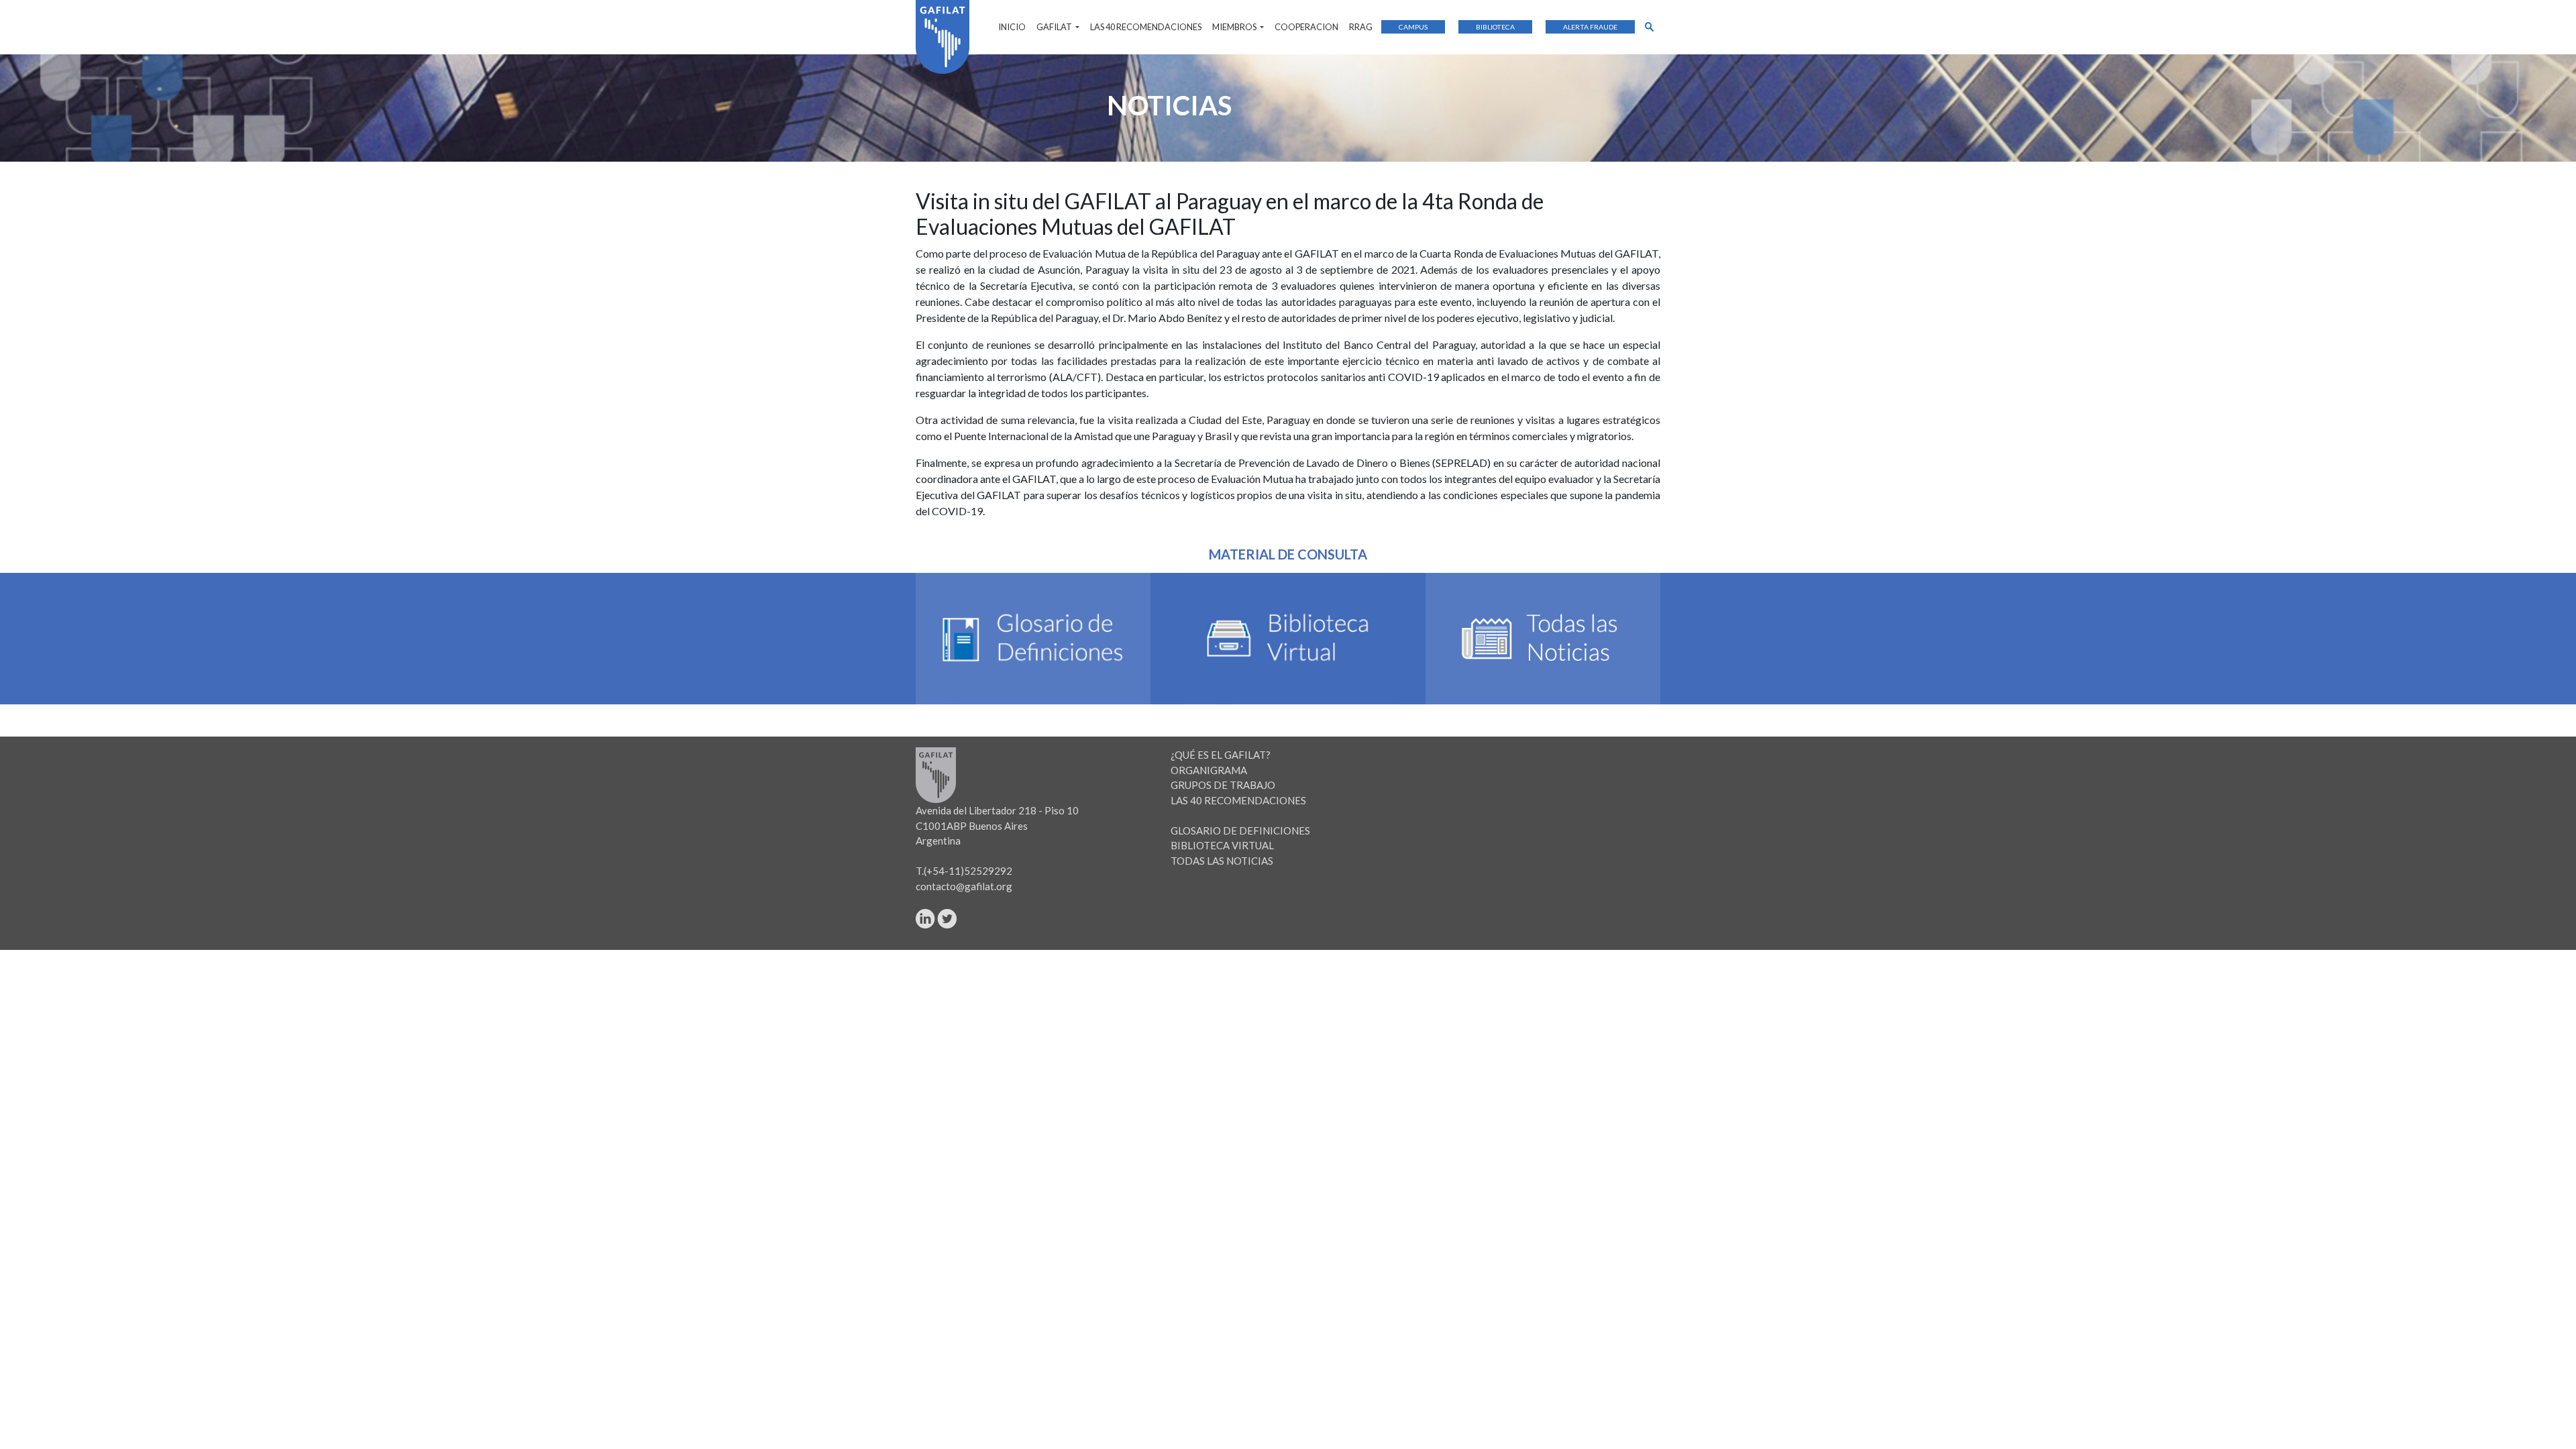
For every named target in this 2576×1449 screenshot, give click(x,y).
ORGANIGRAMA (1209, 770)
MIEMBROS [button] (1235, 27)
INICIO (1012, 27)
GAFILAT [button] (1055, 27)
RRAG (1361, 27)
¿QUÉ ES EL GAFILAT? (1221, 755)
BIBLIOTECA (1495, 27)
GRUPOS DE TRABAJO (1223, 785)
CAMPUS (1413, 27)
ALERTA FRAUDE (1590, 27)
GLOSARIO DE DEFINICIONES (1240, 830)
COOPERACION (1306, 27)
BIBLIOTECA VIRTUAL (1222, 845)
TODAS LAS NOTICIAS (1222, 861)
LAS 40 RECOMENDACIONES (1146, 27)
